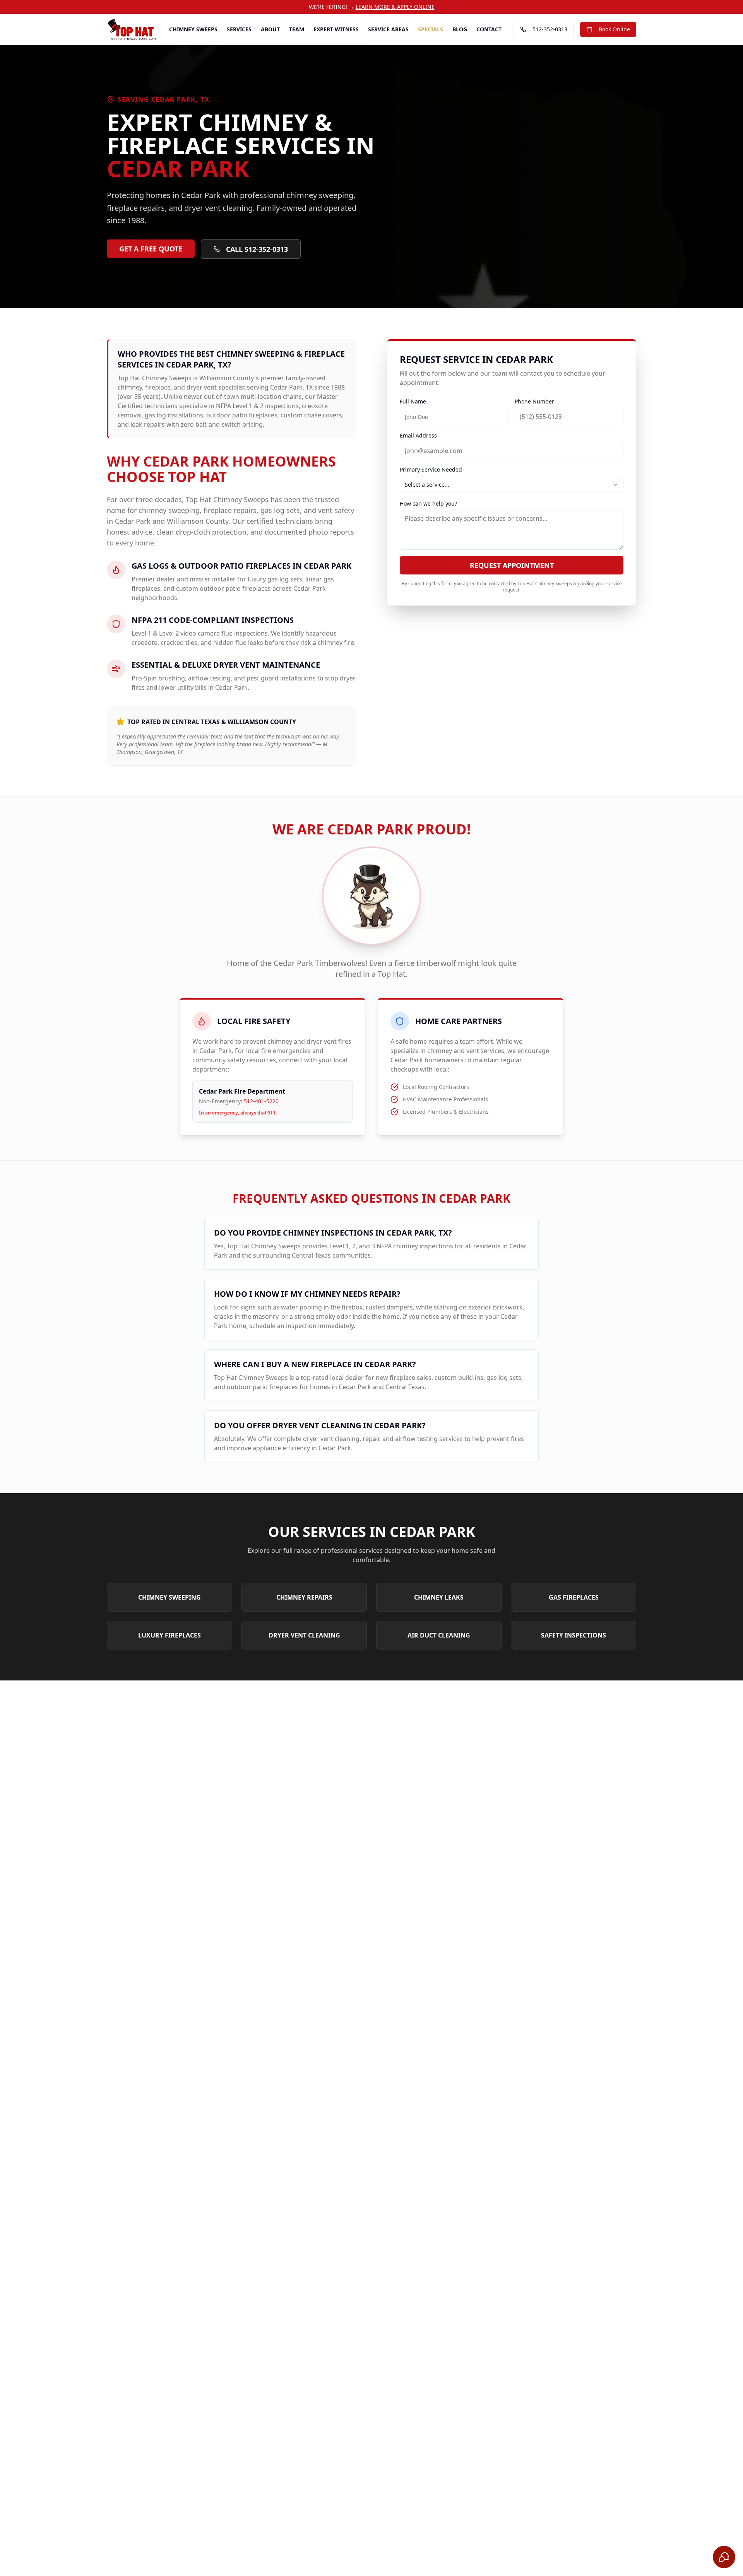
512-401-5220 (261, 1101)
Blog (460, 29)
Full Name (413, 401)
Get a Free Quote (151, 249)
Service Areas (388, 29)
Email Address (418, 435)
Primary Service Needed (431, 469)
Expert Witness (336, 29)
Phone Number (534, 401)
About (270, 29)
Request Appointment (512, 565)
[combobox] (512, 485)
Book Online (614, 29)
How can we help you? (428, 503)
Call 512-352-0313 (257, 249)
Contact (489, 29)
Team (297, 29)
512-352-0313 (550, 29)
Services (239, 29)
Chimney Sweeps (193, 29)
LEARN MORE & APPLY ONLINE (395, 7)
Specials (431, 29)
